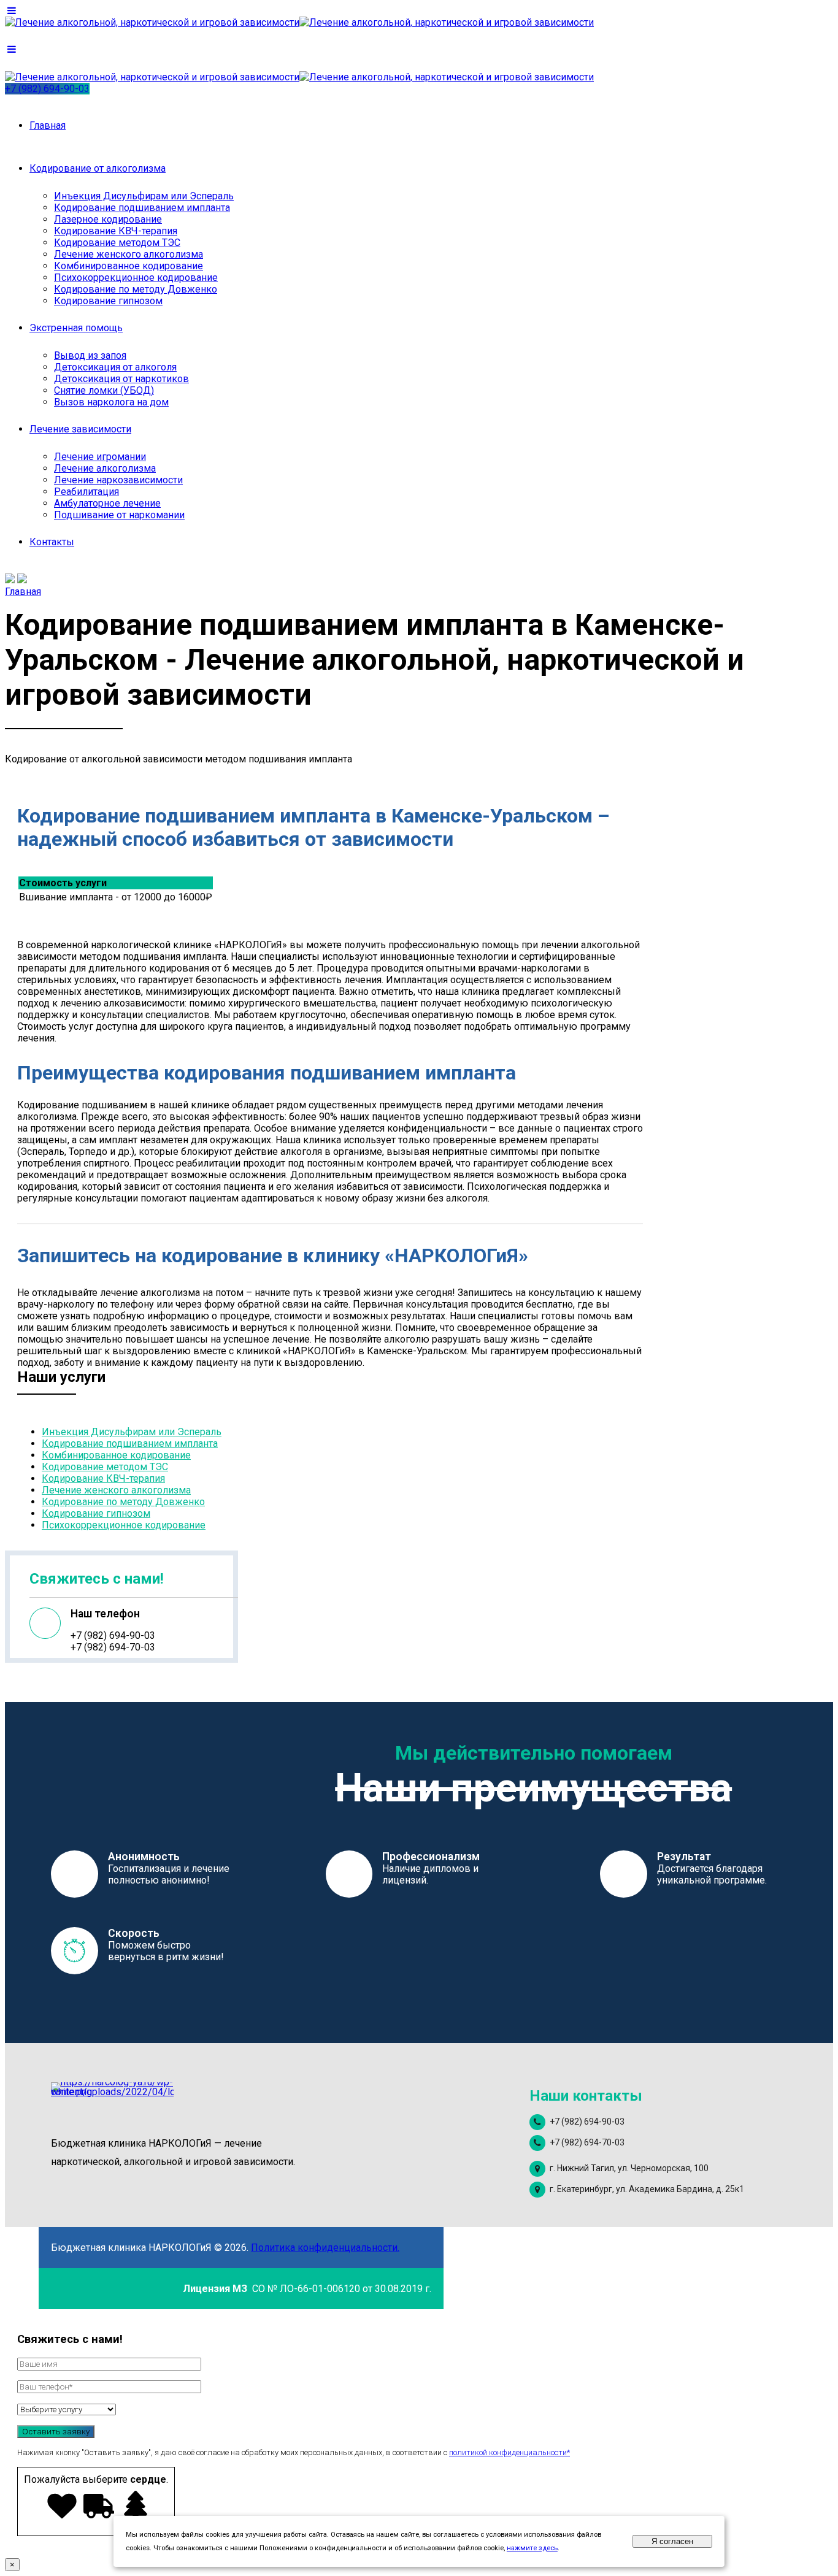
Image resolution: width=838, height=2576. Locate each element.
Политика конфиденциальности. (325, 2248)
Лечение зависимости (80, 429)
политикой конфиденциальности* (509, 2452)
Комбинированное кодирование (129, 266)
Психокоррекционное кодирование (136, 278)
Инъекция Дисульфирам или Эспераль (144, 196)
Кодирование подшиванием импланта (142, 208)
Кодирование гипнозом (108, 301)
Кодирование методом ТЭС (117, 243)
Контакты (52, 542)
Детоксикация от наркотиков (121, 379)
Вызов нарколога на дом (111, 402)
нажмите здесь (532, 2548)
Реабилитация (86, 492)
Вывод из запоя (90, 355)
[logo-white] (112, 2103)
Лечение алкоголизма (105, 468)
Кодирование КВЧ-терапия (116, 231)
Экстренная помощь (76, 328)
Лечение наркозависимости (118, 480)
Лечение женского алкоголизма (129, 254)
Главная (48, 125)
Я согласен (672, 2541)
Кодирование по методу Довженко (136, 289)
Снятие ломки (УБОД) (104, 390)
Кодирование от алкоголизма (98, 168)
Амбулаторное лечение (107, 503)
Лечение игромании (100, 457)
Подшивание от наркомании (119, 515)
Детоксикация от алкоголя (115, 367)
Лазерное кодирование (108, 219)
